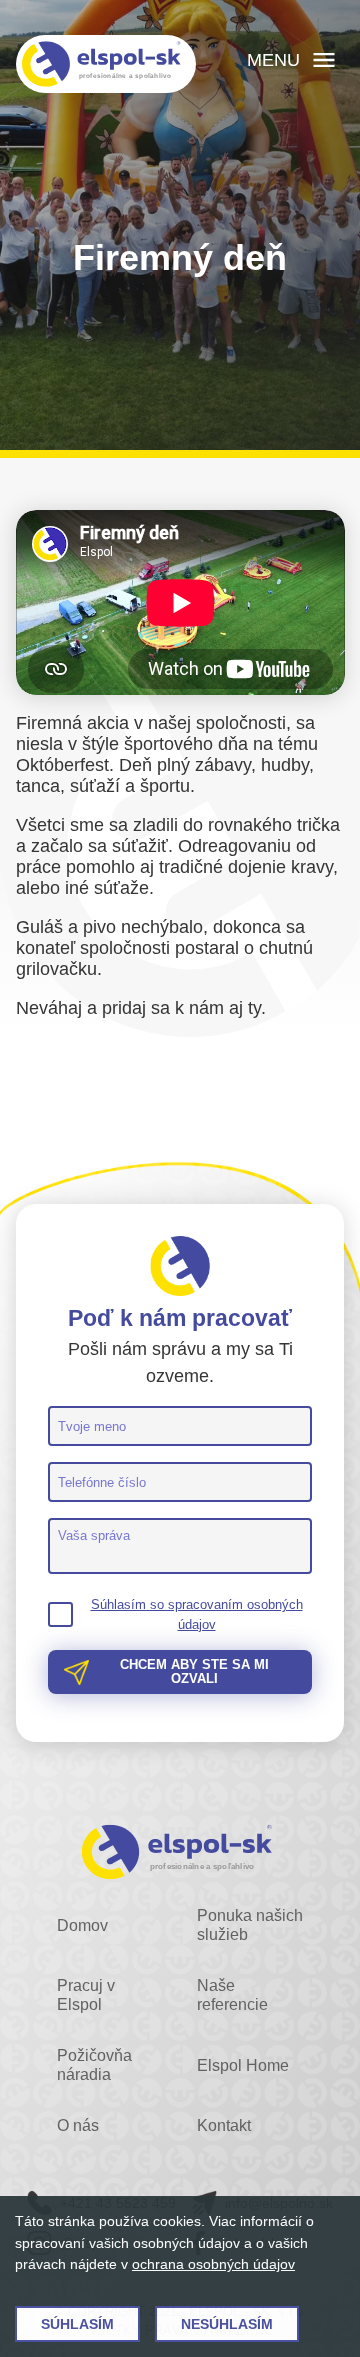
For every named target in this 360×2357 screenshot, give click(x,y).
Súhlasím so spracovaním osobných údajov (197, 1614)
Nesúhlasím (227, 2324)
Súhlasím (77, 2324)
